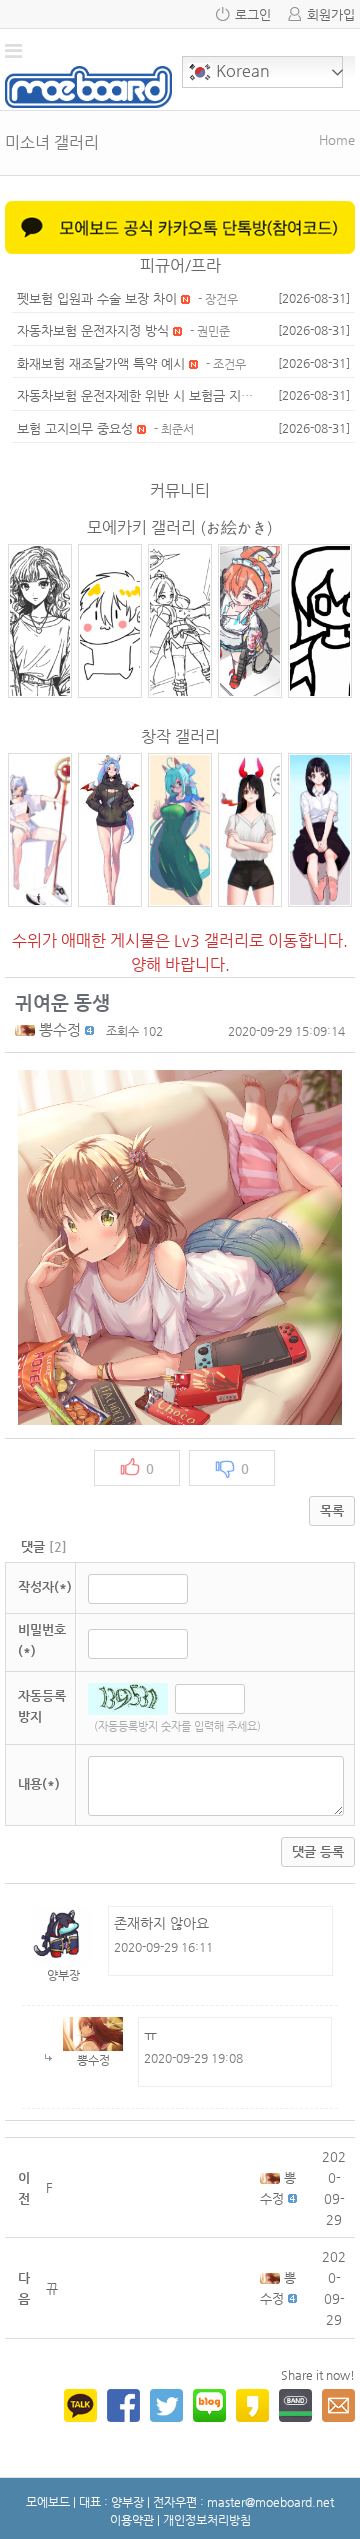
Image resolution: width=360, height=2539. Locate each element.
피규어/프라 (180, 265)
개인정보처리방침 (207, 2520)
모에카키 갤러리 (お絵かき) (180, 527)
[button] (27, 1029)
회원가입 (331, 14)
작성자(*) (45, 1586)
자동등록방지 (42, 1706)
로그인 (253, 14)
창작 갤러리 (180, 736)
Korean (241, 70)
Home (337, 139)
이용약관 (132, 2520)
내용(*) (39, 1783)
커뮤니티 (180, 490)
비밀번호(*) (42, 1640)
